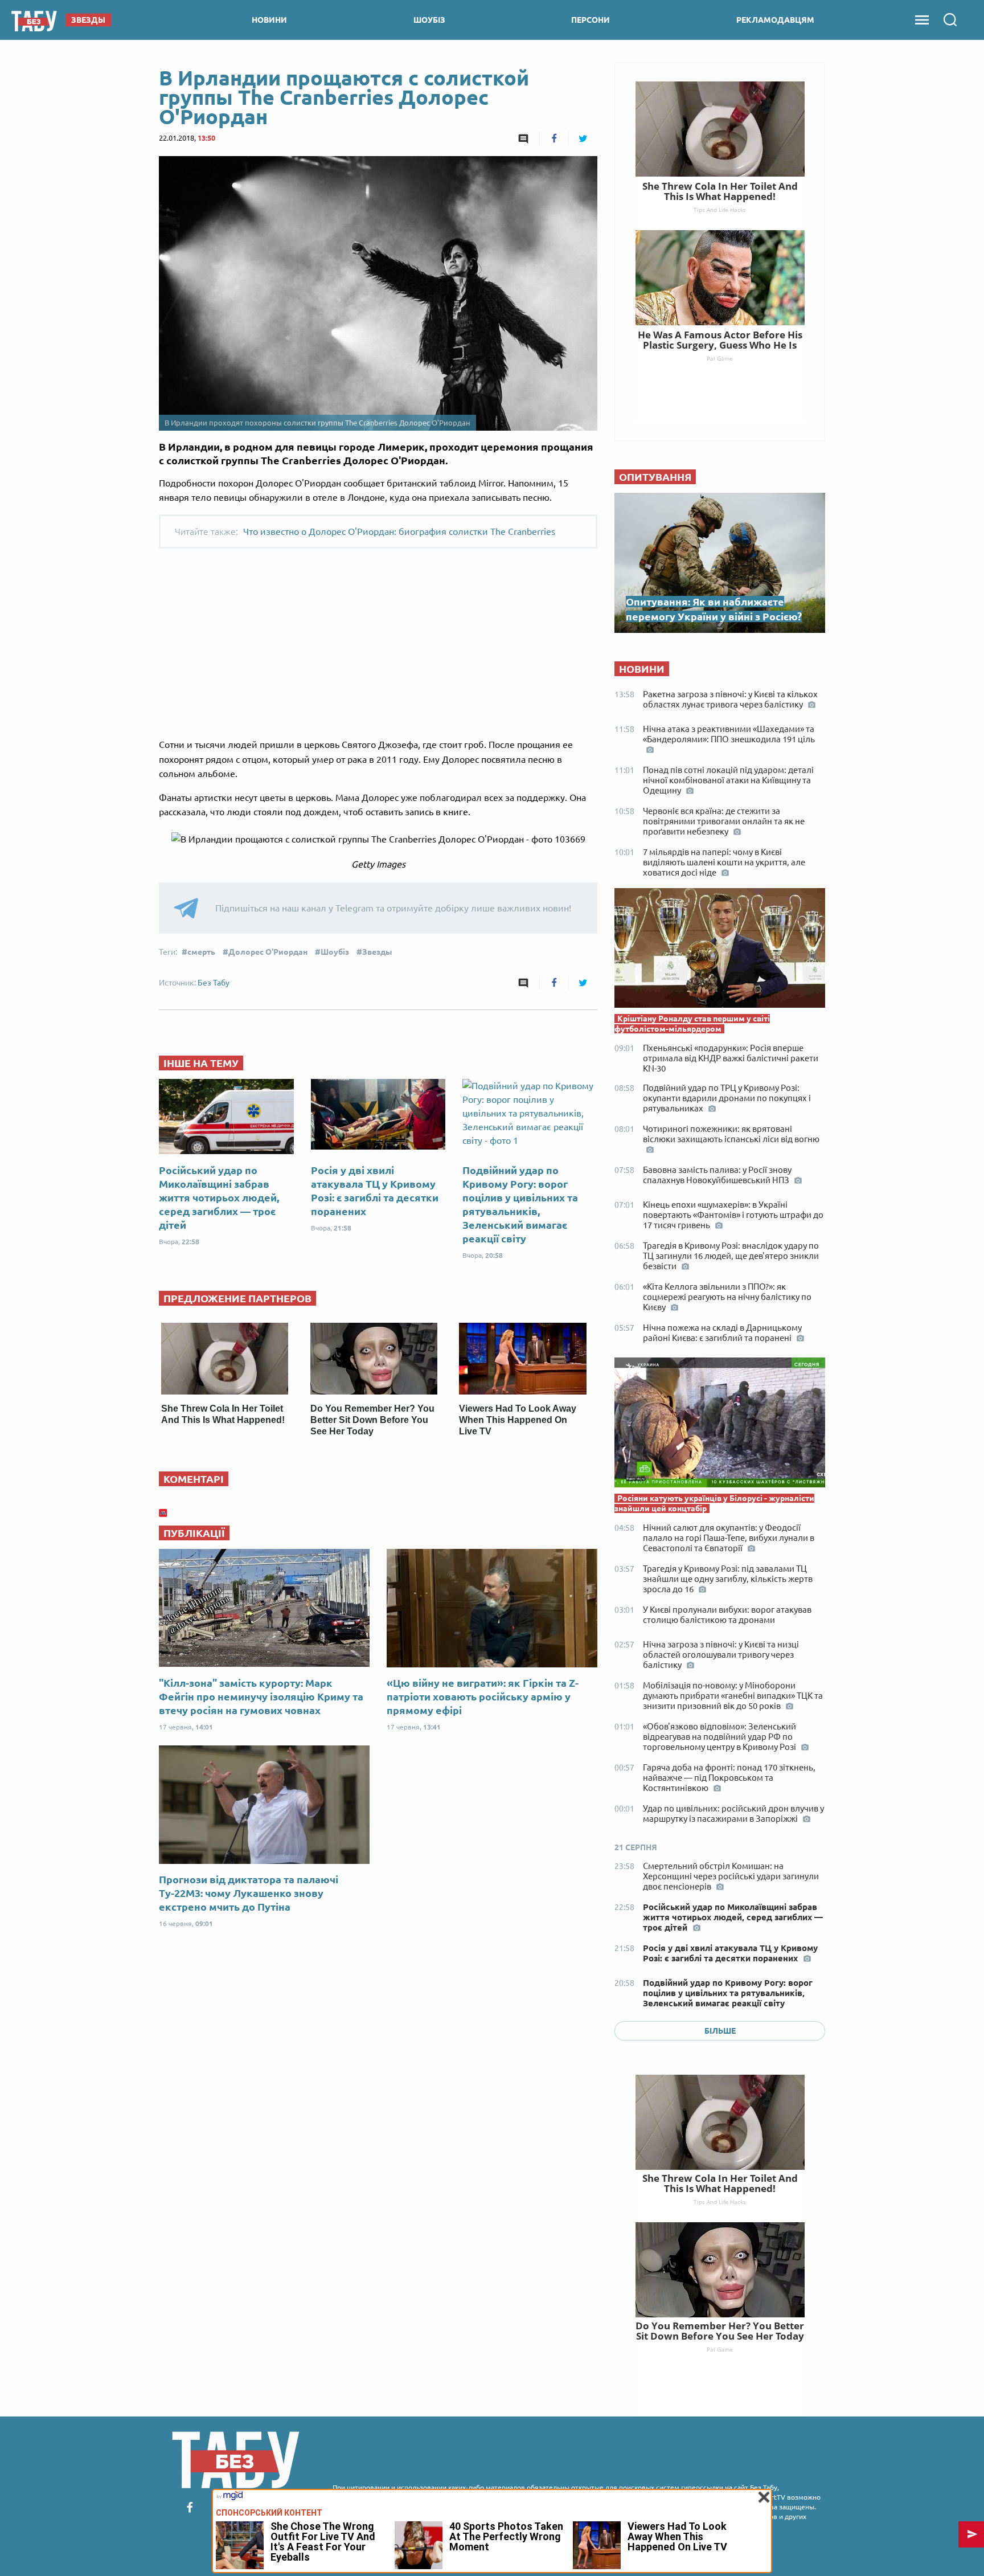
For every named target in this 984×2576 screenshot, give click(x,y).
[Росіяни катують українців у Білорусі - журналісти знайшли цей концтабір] (720, 1425)
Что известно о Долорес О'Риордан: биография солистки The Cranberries (399, 531)
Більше (720, 2031)
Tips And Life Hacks (720, 2202)
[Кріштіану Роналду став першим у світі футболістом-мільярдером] (720, 951)
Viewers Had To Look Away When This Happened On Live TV (518, 1420)
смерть (201, 952)
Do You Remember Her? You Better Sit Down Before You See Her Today (372, 1420)
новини (269, 20)
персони (591, 20)
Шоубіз (335, 952)
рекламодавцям (775, 20)
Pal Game (720, 2349)
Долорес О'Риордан (268, 952)
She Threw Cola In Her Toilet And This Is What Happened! (720, 2183)
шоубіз (429, 20)
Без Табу (214, 983)
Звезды (377, 952)
